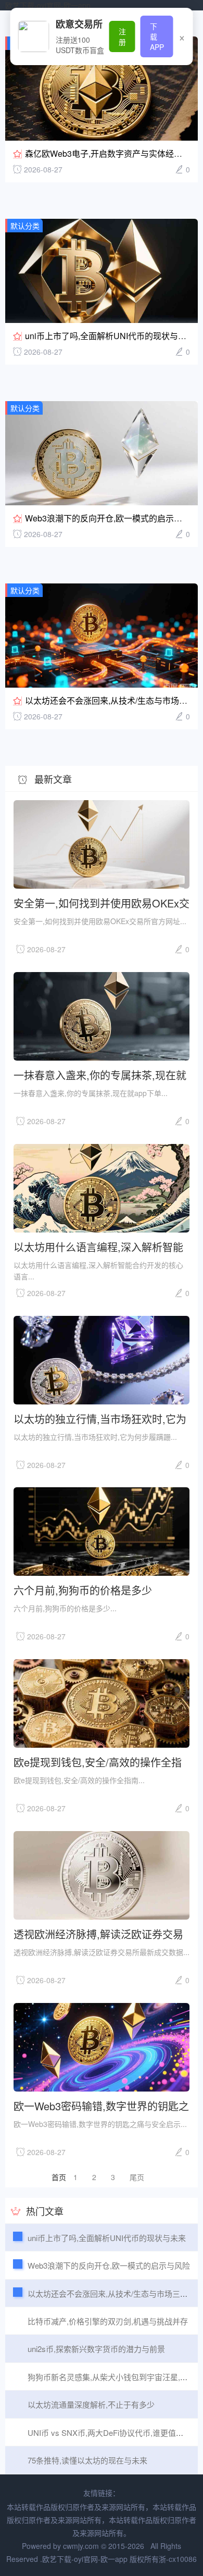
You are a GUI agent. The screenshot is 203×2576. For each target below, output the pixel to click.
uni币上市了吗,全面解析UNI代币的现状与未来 (110, 336)
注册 (122, 36)
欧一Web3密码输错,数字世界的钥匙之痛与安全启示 (101, 2105)
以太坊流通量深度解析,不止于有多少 (91, 2404)
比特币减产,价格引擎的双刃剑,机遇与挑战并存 (108, 2321)
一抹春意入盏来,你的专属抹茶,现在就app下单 (100, 1074)
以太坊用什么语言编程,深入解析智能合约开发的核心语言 (98, 1246)
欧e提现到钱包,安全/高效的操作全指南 (98, 1762)
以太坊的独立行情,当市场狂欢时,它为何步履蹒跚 (100, 1418)
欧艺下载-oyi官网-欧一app (48, 5)
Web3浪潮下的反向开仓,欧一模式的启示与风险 (112, 518)
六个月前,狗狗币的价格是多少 (83, 1590)
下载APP (157, 36)
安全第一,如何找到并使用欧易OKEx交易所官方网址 (102, 903)
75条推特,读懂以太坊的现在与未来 (87, 2460)
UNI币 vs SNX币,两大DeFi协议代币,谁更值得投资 (113, 2432)
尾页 (137, 2177)
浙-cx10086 (178, 2559)
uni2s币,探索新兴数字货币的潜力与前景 (96, 2349)
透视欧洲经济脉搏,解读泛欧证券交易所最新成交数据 (98, 1933)
